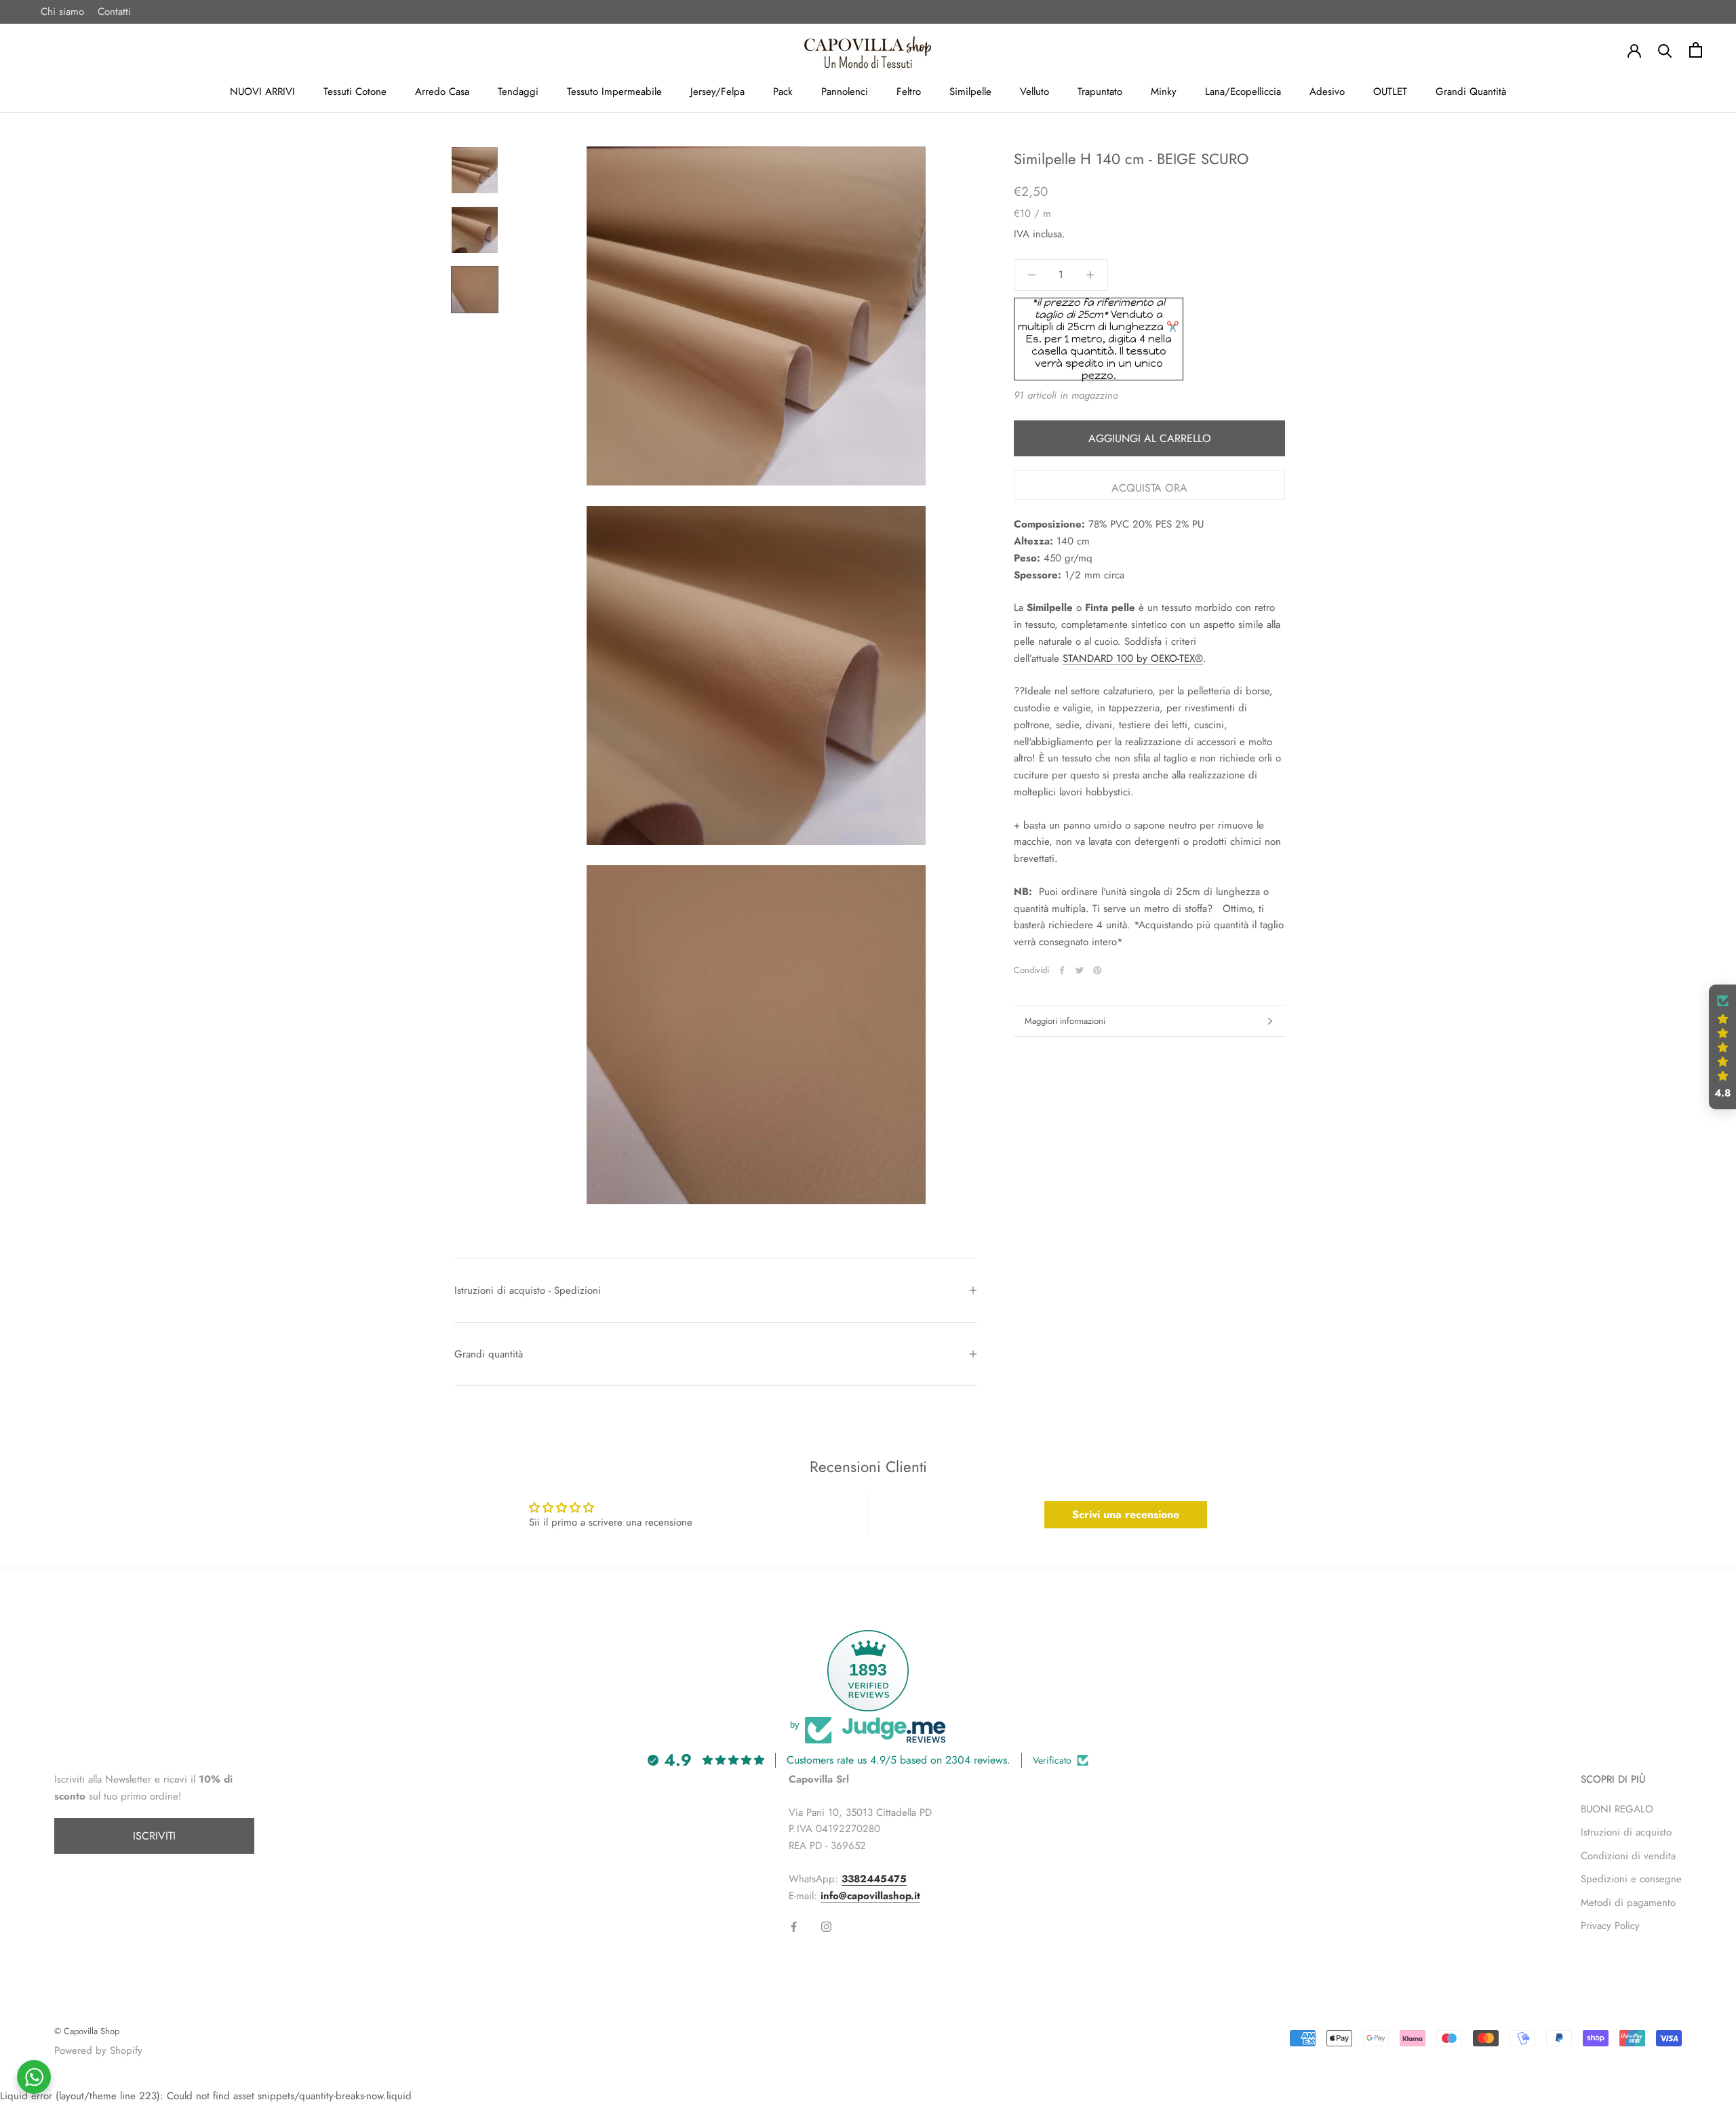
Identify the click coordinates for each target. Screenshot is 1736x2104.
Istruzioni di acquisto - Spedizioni (528, 1290)
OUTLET (1390, 92)
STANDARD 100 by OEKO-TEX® (1133, 658)
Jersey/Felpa (717, 92)
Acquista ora (1149, 488)
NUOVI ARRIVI (262, 92)
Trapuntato (1100, 92)
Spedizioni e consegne (1631, 1879)
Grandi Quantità (1471, 92)
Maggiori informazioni (1065, 1021)
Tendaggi (518, 92)
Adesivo (1327, 92)
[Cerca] (1665, 50)
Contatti (114, 12)
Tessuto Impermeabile (614, 92)
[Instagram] (826, 1926)
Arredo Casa (442, 92)
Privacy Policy (1610, 1926)
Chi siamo (62, 12)
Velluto (1034, 92)
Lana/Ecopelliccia (1243, 92)
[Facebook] (1062, 970)
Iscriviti (154, 1836)
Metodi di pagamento (1628, 1903)
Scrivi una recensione (1126, 1514)
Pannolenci (845, 92)
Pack (783, 92)
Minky (1164, 92)
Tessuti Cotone (355, 92)
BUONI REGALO (1617, 1809)
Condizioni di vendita (1628, 1856)
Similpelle (970, 92)
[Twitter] (1080, 970)
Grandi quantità (489, 1354)
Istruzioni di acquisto (1626, 1832)
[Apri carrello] (1696, 50)
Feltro (909, 92)
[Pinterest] (1097, 970)
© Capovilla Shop (87, 2031)
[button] (1722, 1047)
